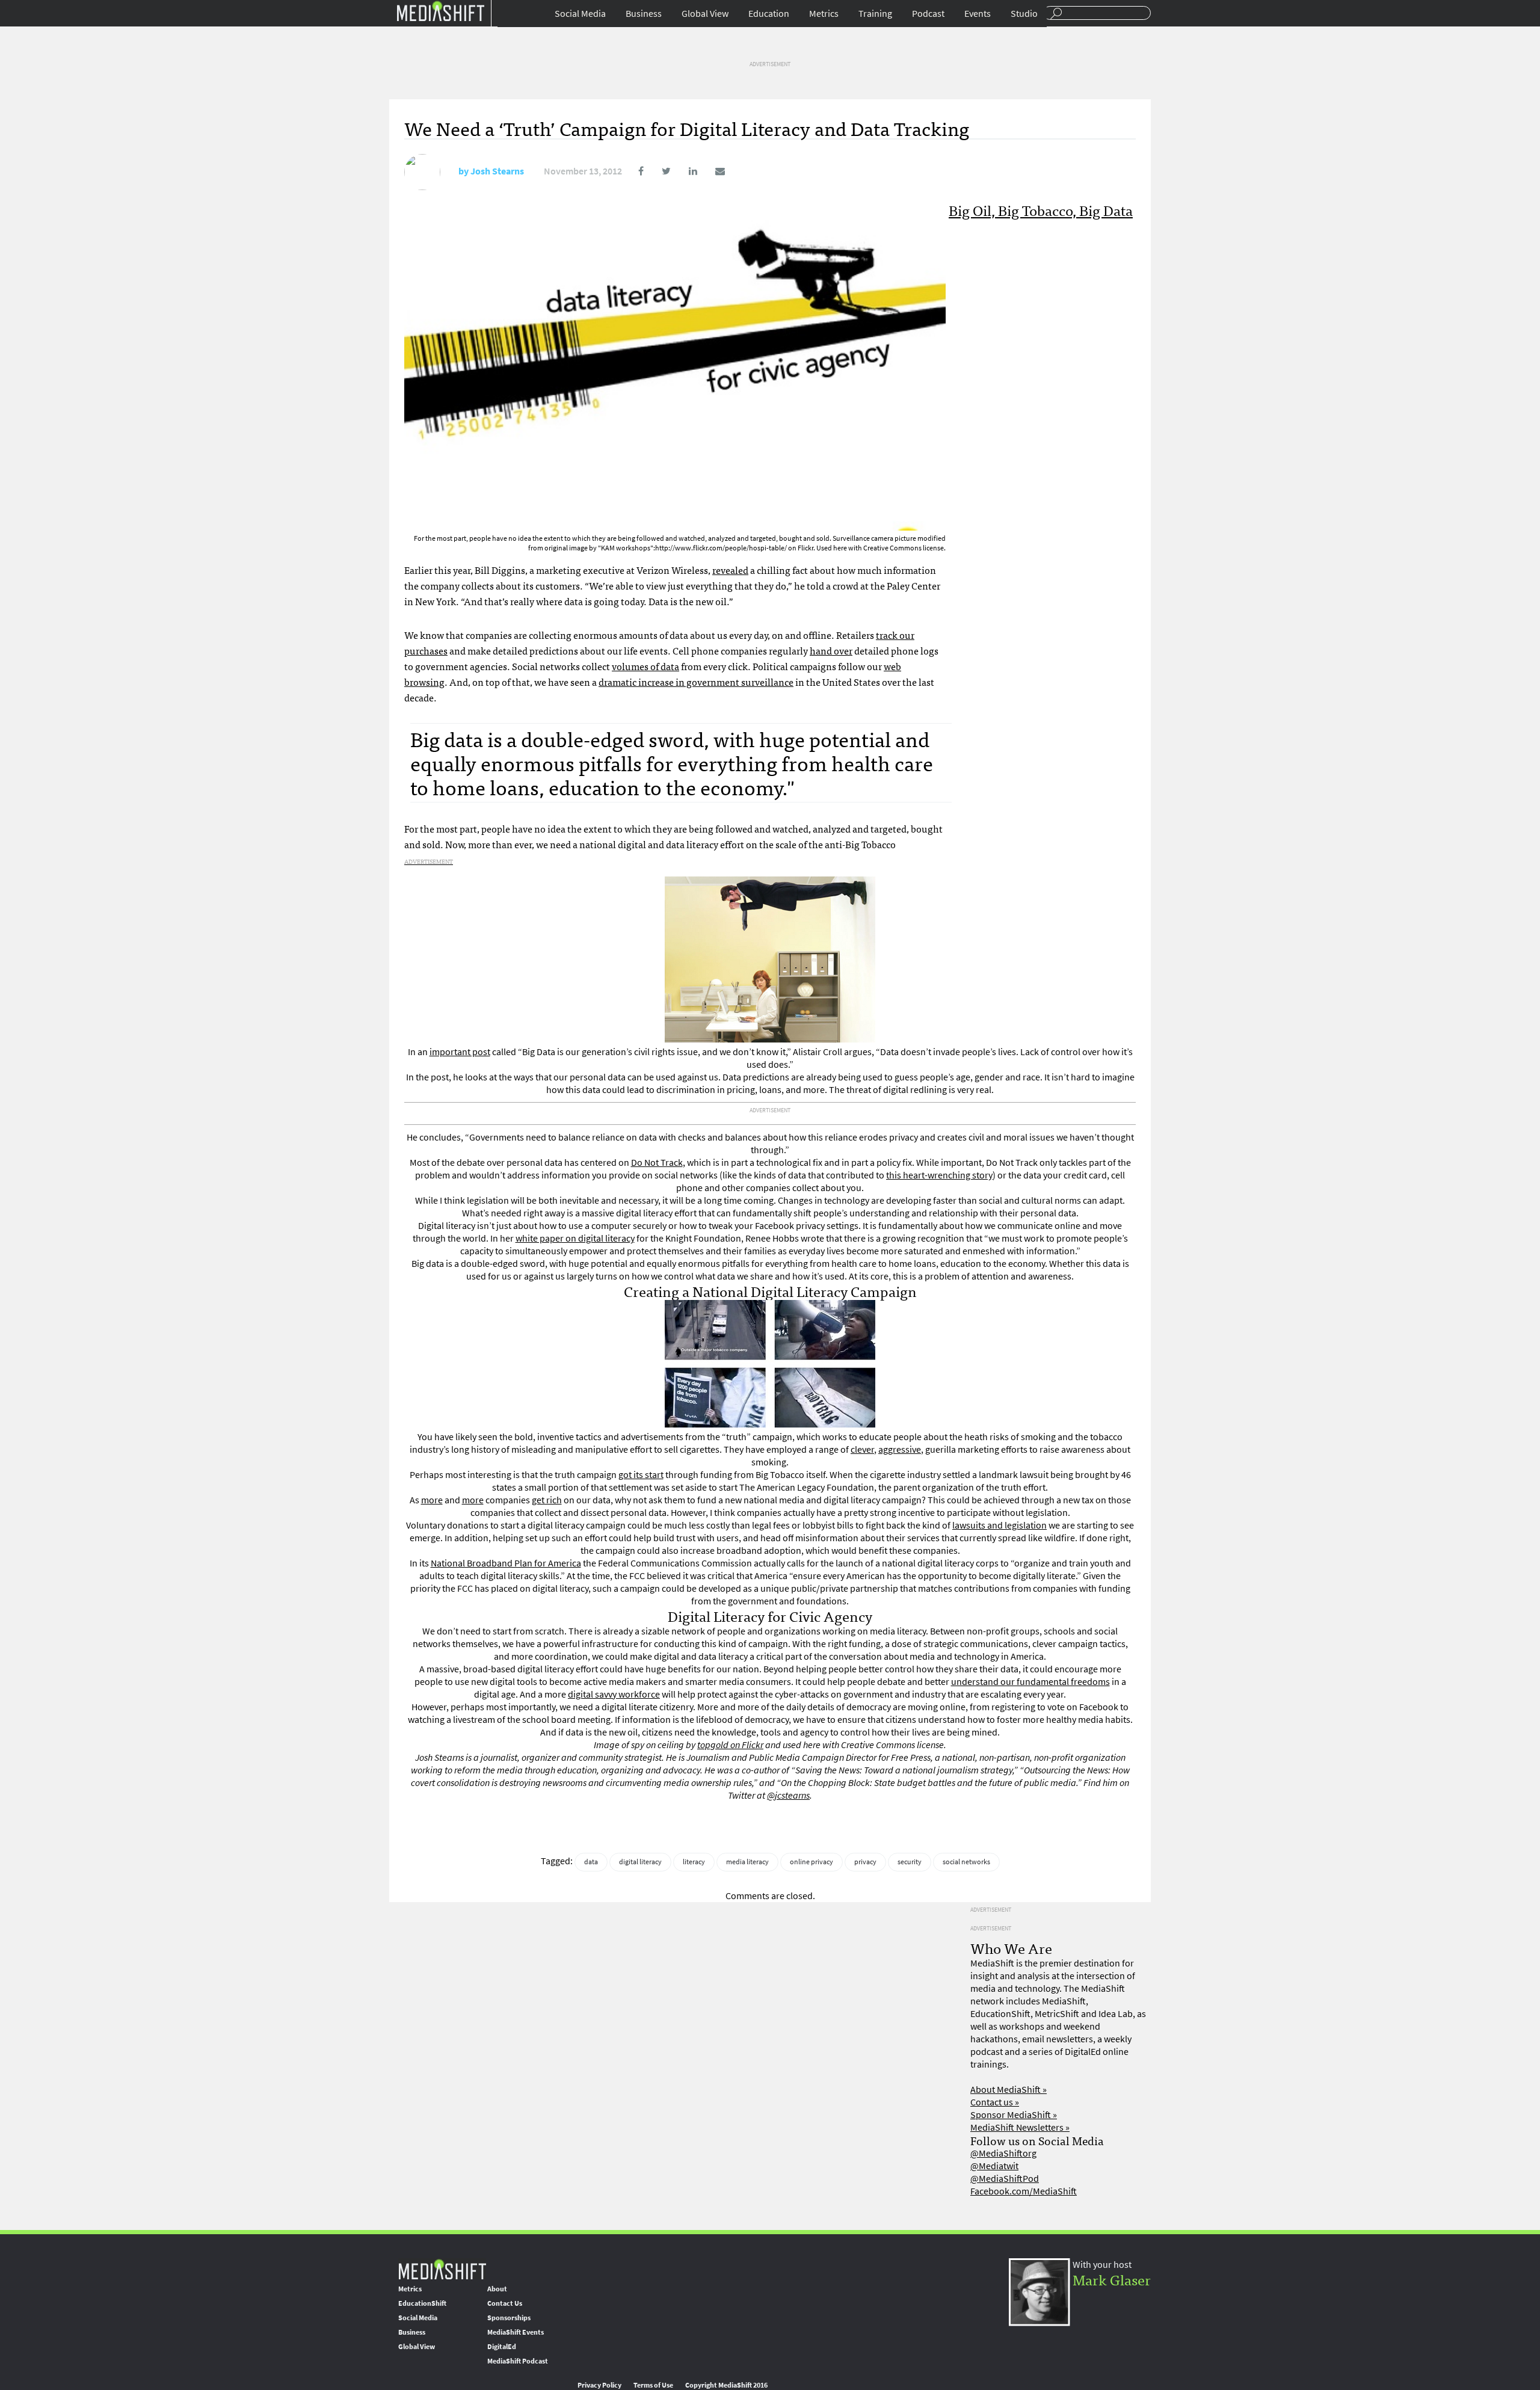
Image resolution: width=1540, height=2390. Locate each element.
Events (978, 14)
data (591, 1862)
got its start (641, 1475)
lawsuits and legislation (999, 1525)
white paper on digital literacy (575, 1238)
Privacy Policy (599, 2385)
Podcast (928, 14)
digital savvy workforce (614, 1694)
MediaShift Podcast (518, 2361)
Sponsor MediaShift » (1014, 2115)
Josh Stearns (497, 171)
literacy (694, 1862)
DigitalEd (502, 2347)
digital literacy (640, 1862)
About (497, 2289)
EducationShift (422, 2303)
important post (460, 1052)
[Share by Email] (712, 171)
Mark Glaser (1112, 2279)
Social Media (580, 14)
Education (769, 14)
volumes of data (645, 666)
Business (644, 14)
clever (862, 1449)
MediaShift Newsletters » (1020, 2127)
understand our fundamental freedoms (1030, 1682)
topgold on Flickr (730, 1745)
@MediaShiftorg (1003, 2153)
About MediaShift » (1009, 2090)
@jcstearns (788, 1795)
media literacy (747, 1862)
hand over (831, 650)
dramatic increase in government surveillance (696, 682)
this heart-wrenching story (939, 1175)
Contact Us (505, 2303)
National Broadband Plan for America (506, 1563)
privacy (865, 1862)
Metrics (824, 14)
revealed (730, 570)
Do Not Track (657, 1163)
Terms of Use (653, 2385)
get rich (547, 1500)
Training (875, 14)
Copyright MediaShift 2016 (726, 2385)
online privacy (812, 1862)
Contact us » (995, 2102)
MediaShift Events (516, 2332)
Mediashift (440, 11)
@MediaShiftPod (1005, 2179)
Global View (705, 14)
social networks (966, 1862)
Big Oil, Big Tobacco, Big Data (1041, 210)
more (432, 1500)
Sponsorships (509, 2318)
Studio (1024, 14)
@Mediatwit (994, 2166)
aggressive (900, 1449)
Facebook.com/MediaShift (1024, 2191)
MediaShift (442, 2269)
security (910, 1862)
